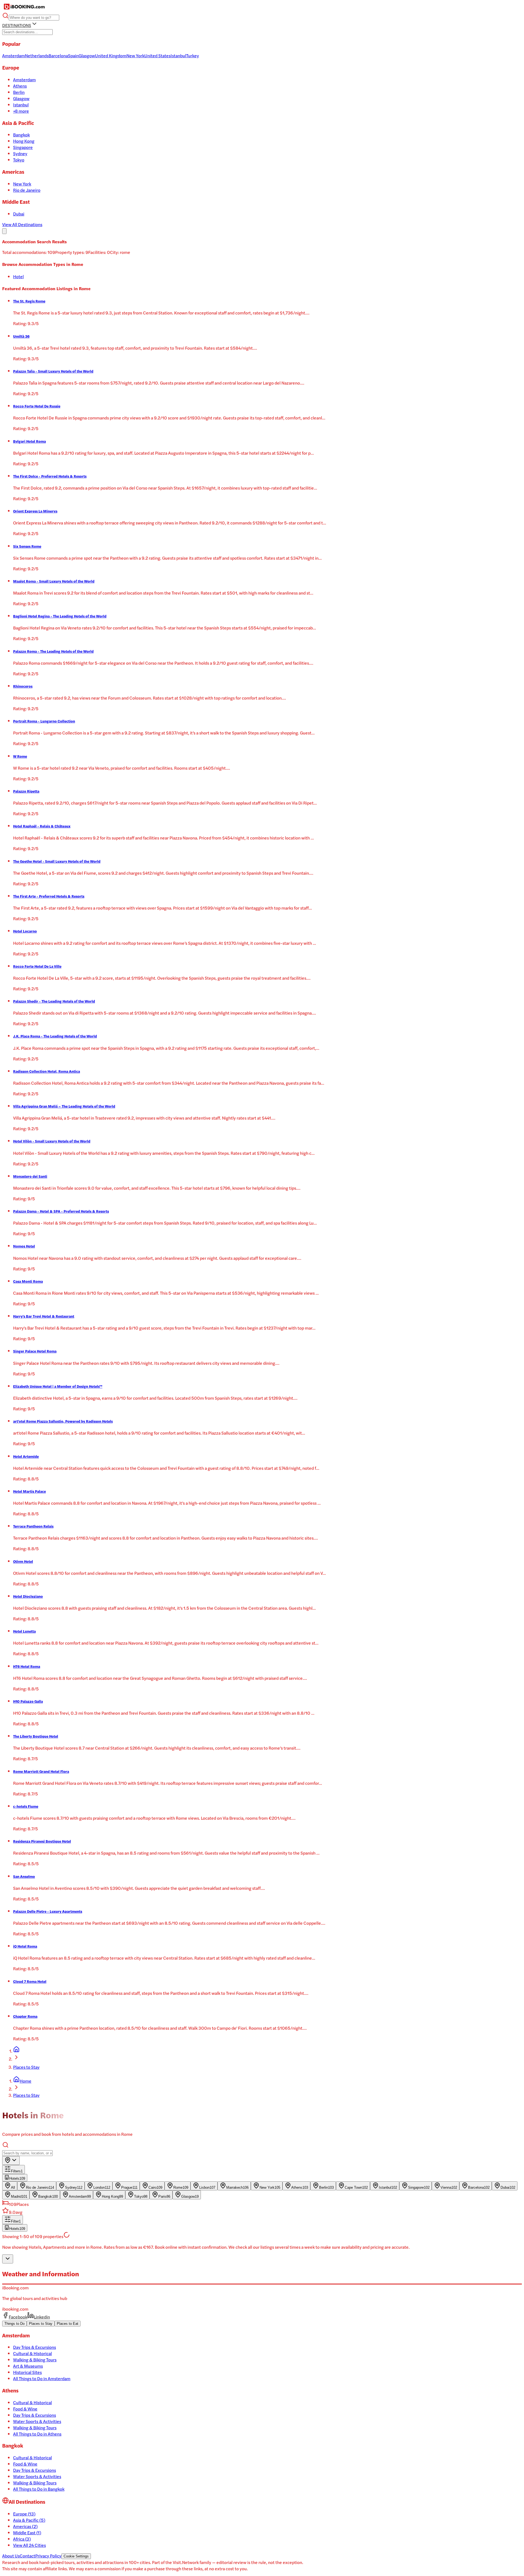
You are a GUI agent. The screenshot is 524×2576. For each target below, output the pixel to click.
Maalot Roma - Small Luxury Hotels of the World (54, 581)
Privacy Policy (48, 2556)
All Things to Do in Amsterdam (42, 2378)
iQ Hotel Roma (25, 1946)
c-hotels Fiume (26, 1806)
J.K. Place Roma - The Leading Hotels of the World (55, 1036)
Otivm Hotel (23, 1561)
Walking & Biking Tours (35, 2360)
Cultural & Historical (32, 2353)
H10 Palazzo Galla (28, 1701)
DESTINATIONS (17, 25)
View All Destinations (22, 224)
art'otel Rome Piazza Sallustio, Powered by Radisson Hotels (63, 1421)
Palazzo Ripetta (26, 791)
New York (22, 184)
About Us (11, 2556)
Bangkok (21, 135)
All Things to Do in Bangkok (39, 2489)
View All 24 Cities (29, 2545)
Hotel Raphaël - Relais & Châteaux (42, 826)
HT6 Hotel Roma (27, 1666)
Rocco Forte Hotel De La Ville (37, 966)
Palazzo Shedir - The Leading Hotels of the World (54, 1001)
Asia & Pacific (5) (29, 2520)
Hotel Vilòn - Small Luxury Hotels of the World (52, 1141)
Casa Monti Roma (28, 1281)
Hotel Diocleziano (28, 1596)
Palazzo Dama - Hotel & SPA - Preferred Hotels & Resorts (61, 1211)
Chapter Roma (25, 2016)
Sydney (20, 153)
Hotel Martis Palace (29, 1491)
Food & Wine (25, 2409)
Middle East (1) (27, 2532)
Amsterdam (24, 80)
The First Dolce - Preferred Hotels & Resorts (50, 476)
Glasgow (21, 98)
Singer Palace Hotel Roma (35, 1351)
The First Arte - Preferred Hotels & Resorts (49, 896)
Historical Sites (27, 2372)
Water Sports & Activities (37, 2421)
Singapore (23, 147)
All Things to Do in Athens (37, 2434)
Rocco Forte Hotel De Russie (37, 406)
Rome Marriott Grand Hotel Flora (41, 1771)
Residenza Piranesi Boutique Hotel (42, 1841)
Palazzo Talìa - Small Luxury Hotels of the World (53, 371)
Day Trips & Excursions (35, 2347)
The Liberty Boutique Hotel (36, 1736)
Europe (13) (24, 2514)
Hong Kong (24, 141)
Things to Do (14, 2324)
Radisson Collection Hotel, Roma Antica (47, 1071)
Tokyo (19, 160)
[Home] (16, 2051)
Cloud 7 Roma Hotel (30, 1981)
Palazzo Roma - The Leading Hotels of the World (53, 651)
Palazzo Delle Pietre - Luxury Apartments (48, 1911)
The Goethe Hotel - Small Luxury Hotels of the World (57, 861)
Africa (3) (22, 2539)
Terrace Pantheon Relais (33, 1526)
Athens (20, 86)
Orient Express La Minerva (35, 511)
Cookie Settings (76, 2556)
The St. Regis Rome (29, 301)
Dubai (19, 214)
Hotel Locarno (25, 931)
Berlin (19, 92)
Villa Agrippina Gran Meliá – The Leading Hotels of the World (64, 1106)
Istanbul (21, 105)
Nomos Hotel (24, 1246)
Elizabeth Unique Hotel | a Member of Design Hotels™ (58, 1386)
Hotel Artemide (26, 1456)
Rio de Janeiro (27, 190)
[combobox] (11, 2160)
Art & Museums (28, 2366)
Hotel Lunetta (24, 1631)
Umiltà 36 (21, 336)
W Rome (20, 756)
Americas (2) (25, 2526)
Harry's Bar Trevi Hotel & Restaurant (44, 1316)
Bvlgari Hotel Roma (29, 441)
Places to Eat (68, 2324)
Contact (27, 2556)
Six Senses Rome (27, 546)
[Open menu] (4, 231)
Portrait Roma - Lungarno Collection (44, 721)
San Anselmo (24, 1876)
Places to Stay (26, 2067)
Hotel (18, 276)
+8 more (21, 111)
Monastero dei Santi (30, 1176)
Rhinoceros (23, 686)
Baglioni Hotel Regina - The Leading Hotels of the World (60, 616)
